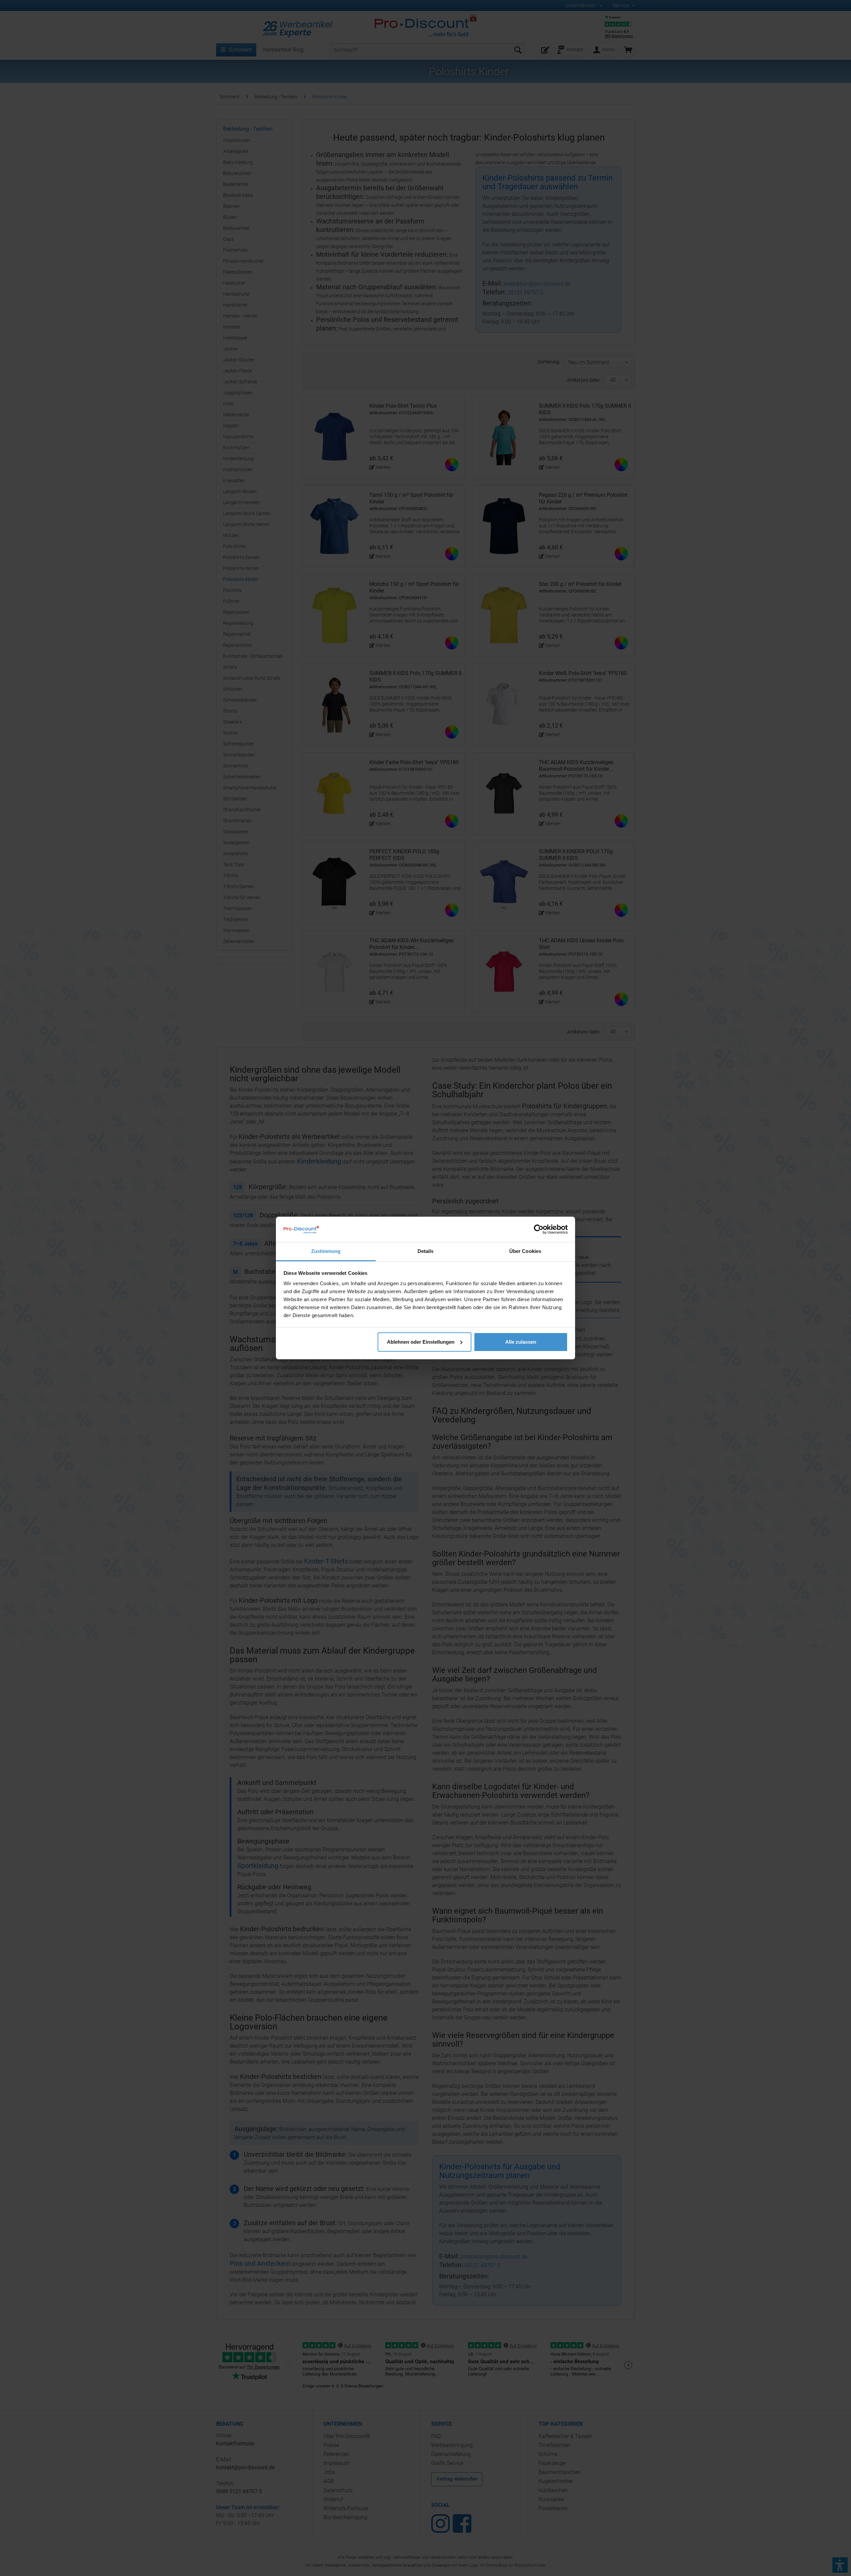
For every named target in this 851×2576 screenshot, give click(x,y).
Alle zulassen (521, 1342)
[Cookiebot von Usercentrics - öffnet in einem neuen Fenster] (539, 1229)
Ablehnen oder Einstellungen (421, 1342)
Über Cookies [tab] (525, 1251)
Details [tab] (426, 1251)
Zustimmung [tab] (326, 1251)
